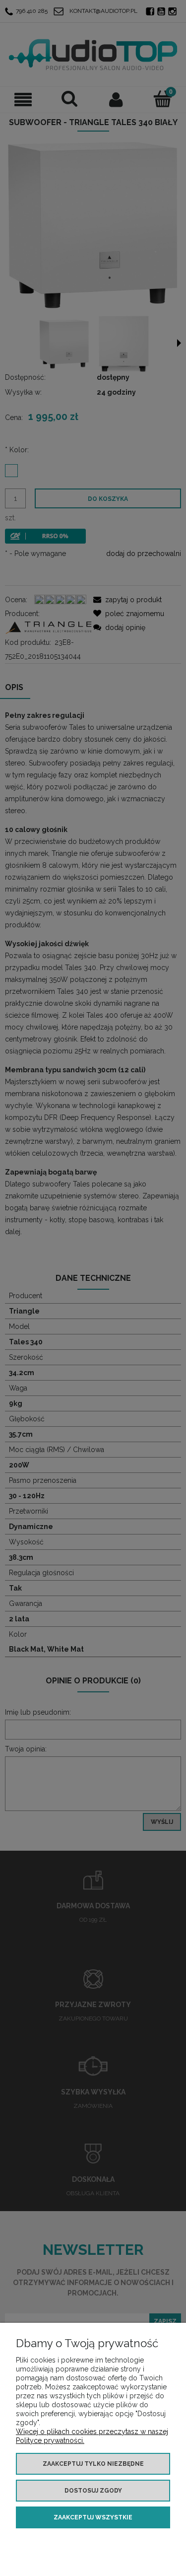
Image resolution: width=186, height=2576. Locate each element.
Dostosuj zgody (93, 2491)
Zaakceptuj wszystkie (93, 2517)
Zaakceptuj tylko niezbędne (93, 2464)
